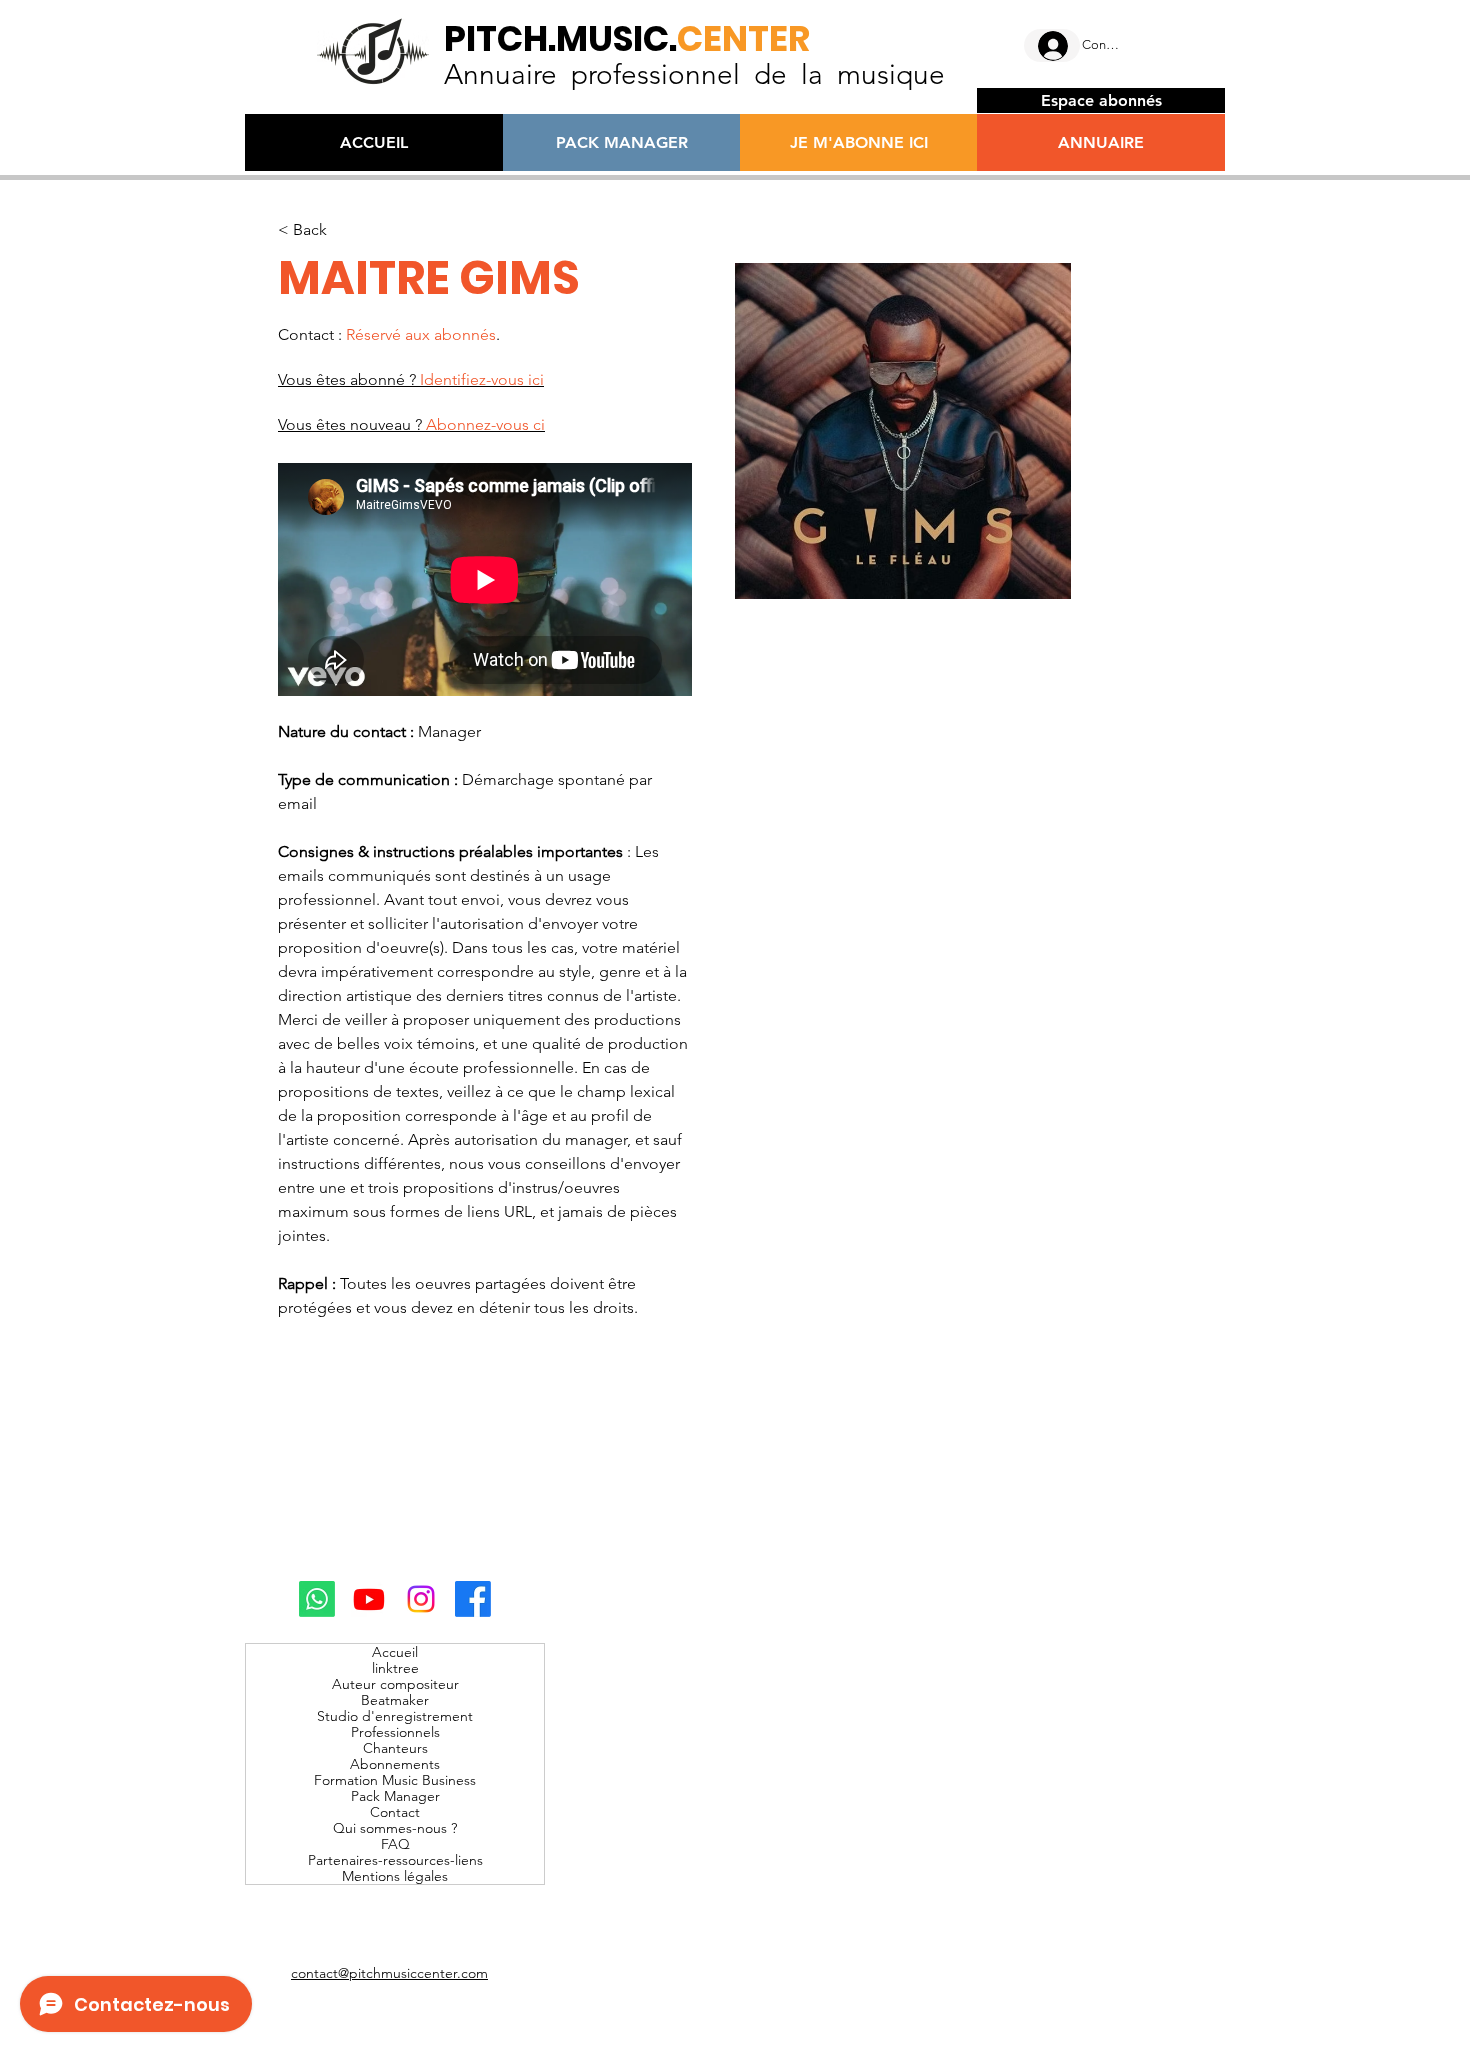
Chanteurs (395, 1748)
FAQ (395, 1844)
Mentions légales (395, 1876)
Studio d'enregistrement (395, 1716)
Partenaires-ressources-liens (395, 1860)
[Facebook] (473, 1599)
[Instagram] (421, 1599)
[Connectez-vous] (1052, 46)
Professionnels (395, 1732)
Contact (395, 1812)
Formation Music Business (395, 1780)
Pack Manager (395, 1796)
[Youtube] (369, 1599)
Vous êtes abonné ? (411, 379)
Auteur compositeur (395, 1684)
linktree (395, 1668)
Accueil (395, 1652)
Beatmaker (395, 1700)
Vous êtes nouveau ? (411, 424)
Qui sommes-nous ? (395, 1828)
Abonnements (395, 1764)
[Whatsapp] (317, 1599)
